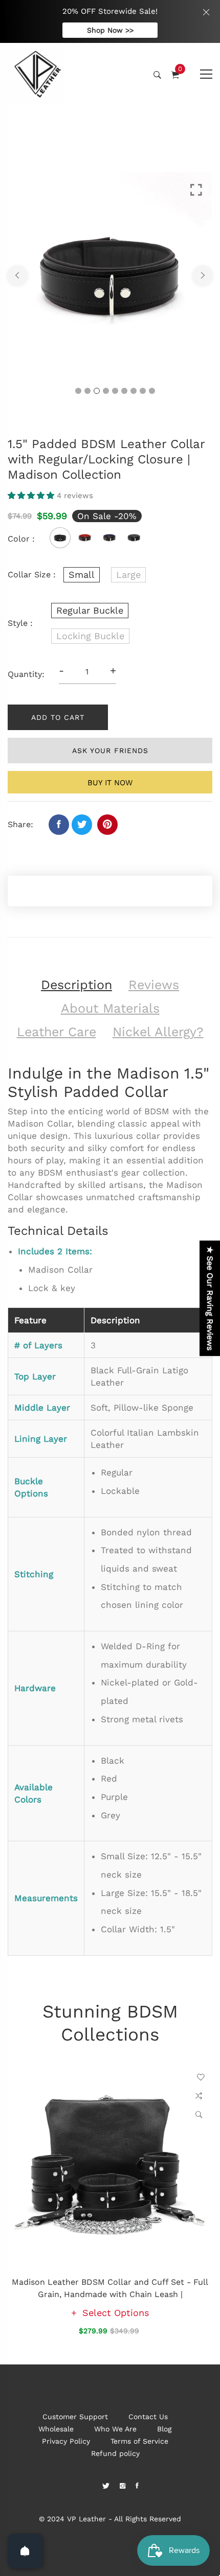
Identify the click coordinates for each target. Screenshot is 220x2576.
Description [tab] (76, 985)
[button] (32, 496)
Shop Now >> (110, 30)
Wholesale (56, 2429)
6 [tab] (124, 391)
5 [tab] (115, 391)
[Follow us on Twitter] (82, 825)
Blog (164, 2429)
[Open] (25, 2551)
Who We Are (115, 2429)
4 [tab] (106, 391)
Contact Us (148, 2417)
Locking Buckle (90, 636)
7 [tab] (134, 391)
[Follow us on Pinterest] (107, 825)
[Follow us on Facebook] (59, 825)
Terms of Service (139, 2441)
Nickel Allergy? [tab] (158, 1032)
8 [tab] (143, 391)
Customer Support (75, 2417)
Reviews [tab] (154, 985)
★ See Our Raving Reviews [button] (210, 1298)
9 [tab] (152, 391)
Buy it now (110, 783)
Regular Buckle (90, 610)
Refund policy (115, 2453)
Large (128, 575)
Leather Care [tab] (57, 1032)
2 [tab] (87, 391)
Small (82, 575)
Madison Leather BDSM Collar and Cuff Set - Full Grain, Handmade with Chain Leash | (110, 2288)
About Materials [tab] (110, 1008)
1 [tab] (78, 391)
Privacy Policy (66, 2441)
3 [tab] (97, 391)
